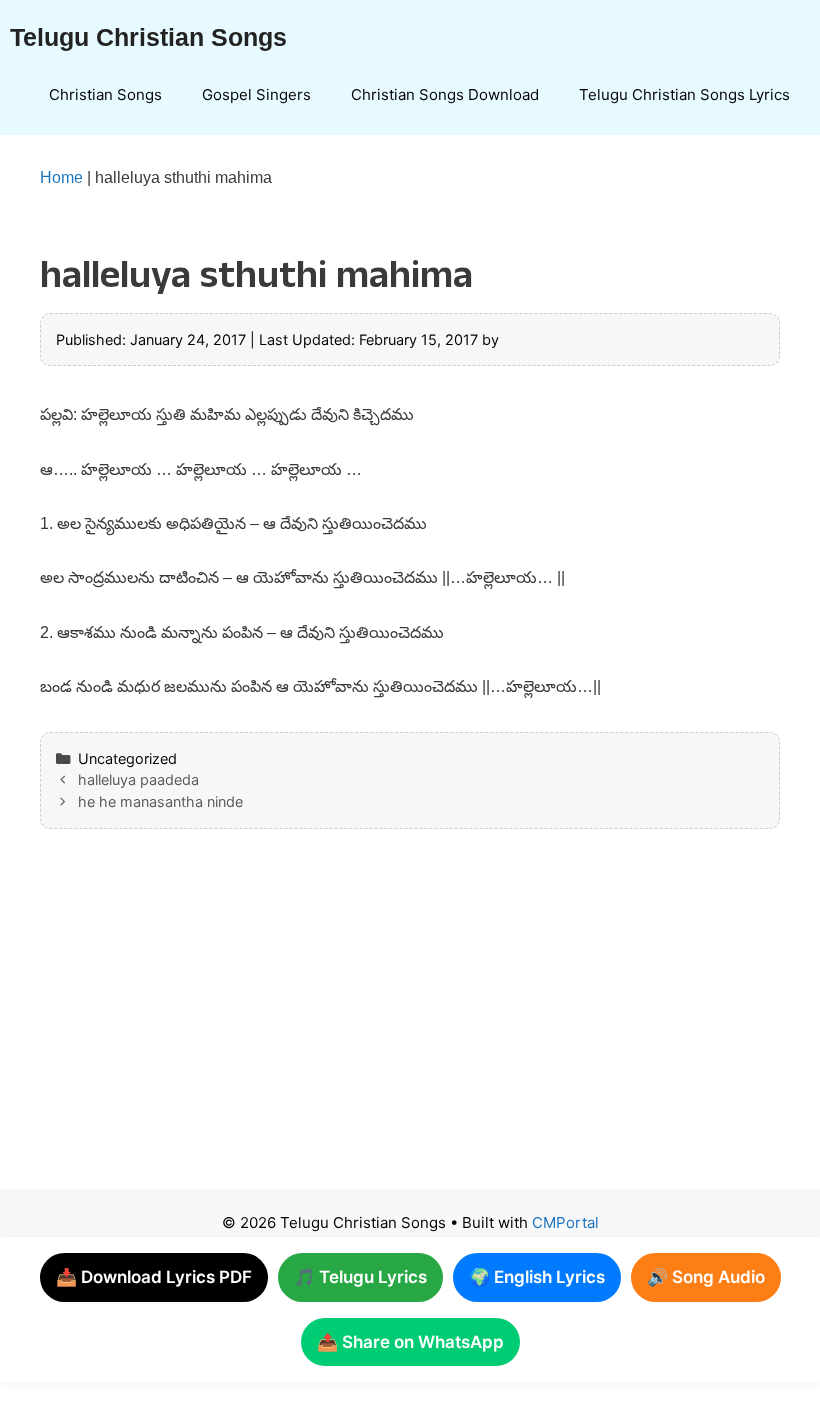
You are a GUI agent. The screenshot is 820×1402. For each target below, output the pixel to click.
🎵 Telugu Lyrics (360, 1277)
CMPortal (565, 1222)
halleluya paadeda (138, 779)
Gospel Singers (256, 94)
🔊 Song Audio (706, 1277)
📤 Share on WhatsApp (410, 1342)
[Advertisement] (410, 1029)
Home (61, 177)
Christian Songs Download (445, 94)
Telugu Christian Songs (148, 37)
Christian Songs (105, 94)
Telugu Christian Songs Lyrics (684, 94)
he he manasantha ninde (160, 801)
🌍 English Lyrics (537, 1277)
